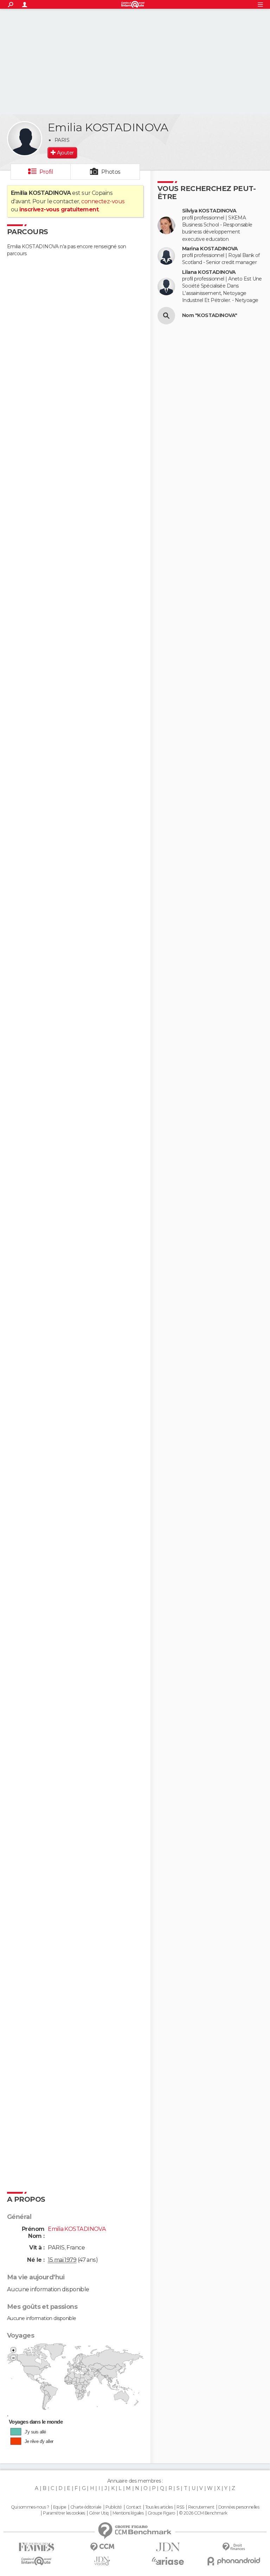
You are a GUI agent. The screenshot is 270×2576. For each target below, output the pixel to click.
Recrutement (201, 2507)
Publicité (114, 2507)
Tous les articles (159, 2507)
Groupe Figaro (161, 2513)
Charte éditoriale (86, 2507)
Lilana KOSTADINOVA (209, 272)
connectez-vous (103, 201)
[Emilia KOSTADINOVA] (25, 139)
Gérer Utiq (99, 2513)
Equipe (60, 2507)
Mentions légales (128, 2513)
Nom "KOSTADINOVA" (210, 315)
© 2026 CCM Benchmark (203, 2513)
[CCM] (102, 2547)
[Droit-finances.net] (234, 2547)
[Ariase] (168, 2561)
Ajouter (65, 153)
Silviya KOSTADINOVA (209, 211)
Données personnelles (239, 2507)
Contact (133, 2507)
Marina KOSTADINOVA (210, 249)
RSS (180, 2507)
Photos (111, 172)
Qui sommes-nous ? (30, 2507)
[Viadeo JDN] (102, 2561)
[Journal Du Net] (168, 2547)
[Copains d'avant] (36, 2561)
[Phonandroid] (234, 2561)
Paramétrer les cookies (64, 2513)
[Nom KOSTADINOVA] (166, 316)
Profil (46, 172)
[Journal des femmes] (36, 2547)
